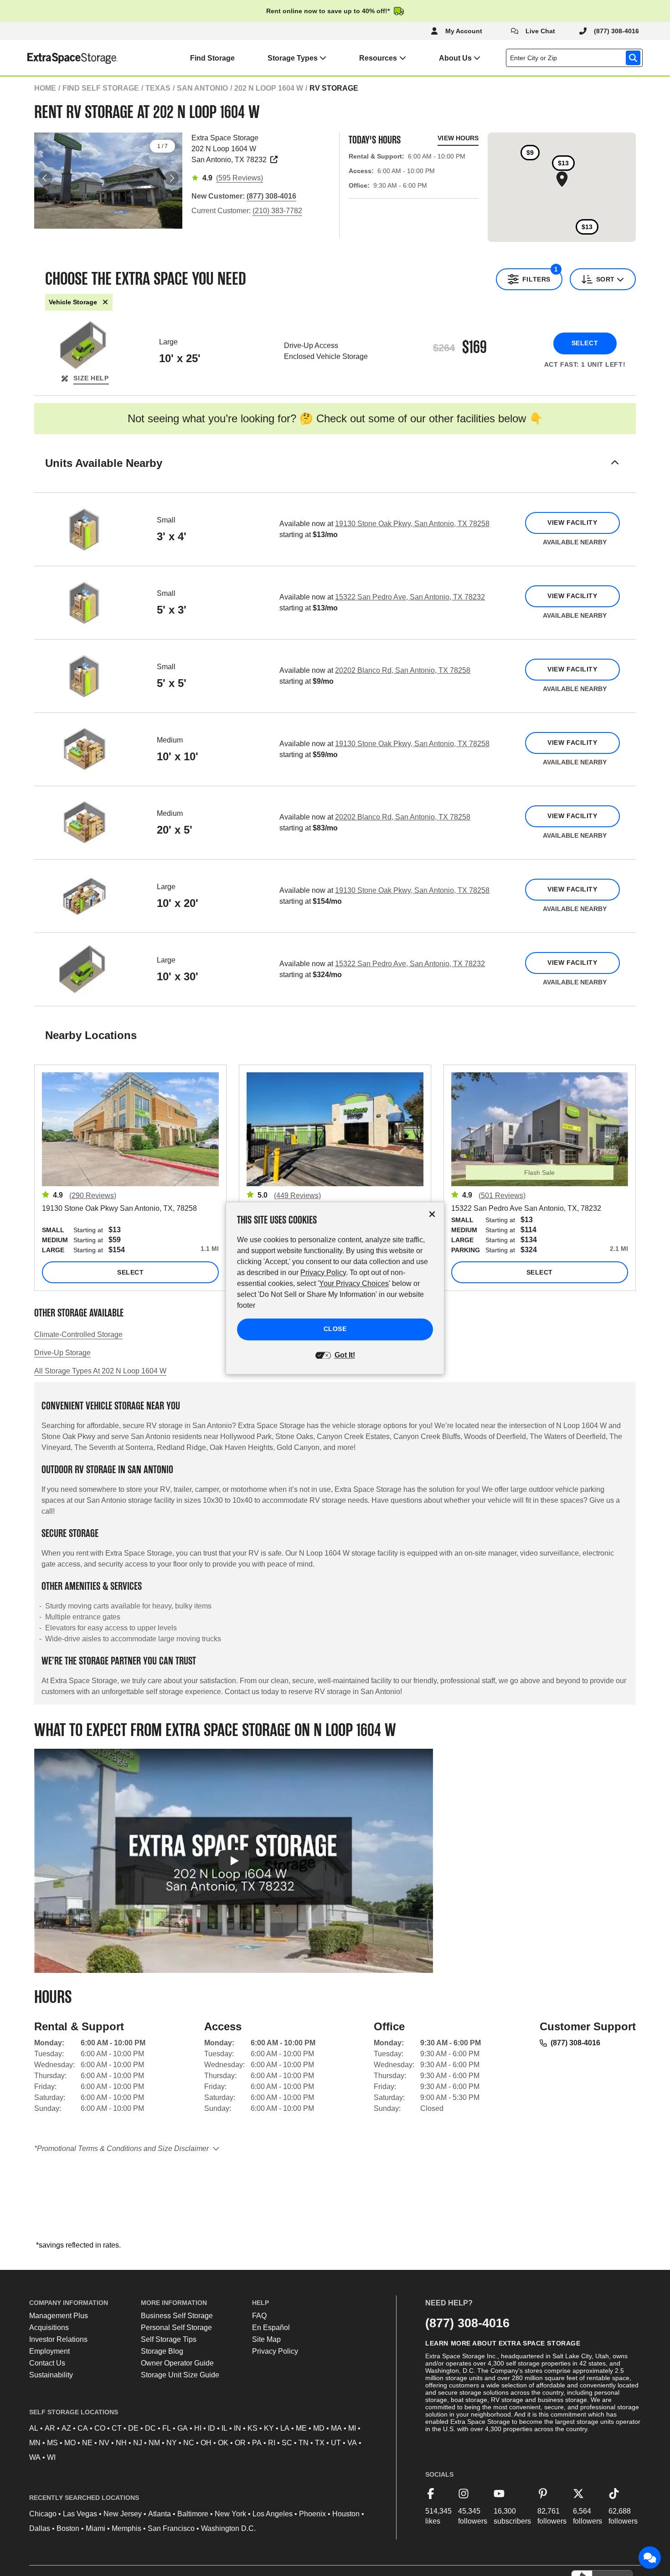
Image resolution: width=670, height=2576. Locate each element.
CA (83, 2428)
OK (223, 2443)
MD (319, 2428)
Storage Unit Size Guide (180, 2375)
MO (70, 2443)
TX (320, 2443)
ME (301, 2428)
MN (35, 2443)
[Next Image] (171, 178)
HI (198, 2428)
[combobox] (576, 58)
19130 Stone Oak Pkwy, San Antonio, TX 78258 (412, 524)
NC (189, 2443)
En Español (271, 2328)
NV (104, 2443)
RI (272, 2443)
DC (150, 2428)
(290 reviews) (93, 1196)
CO (100, 2428)
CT (117, 2428)
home (45, 88)
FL (167, 2428)
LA (285, 2428)
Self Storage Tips (169, 2339)
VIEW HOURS (458, 138)
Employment (49, 2351)
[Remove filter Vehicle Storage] (105, 302)
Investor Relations (58, 2339)
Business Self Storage (177, 2316)
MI (352, 2428)
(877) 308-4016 (575, 2043)
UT (336, 2443)
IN (237, 2428)
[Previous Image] (45, 178)
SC (287, 2443)
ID (211, 2428)
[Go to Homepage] (59, 58)
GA (183, 2428)
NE (87, 2443)
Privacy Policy (275, 2351)
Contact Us (47, 2363)
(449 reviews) (297, 1196)
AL (34, 2428)
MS (52, 2443)
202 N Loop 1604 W (269, 88)
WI (51, 2457)
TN (304, 2443)
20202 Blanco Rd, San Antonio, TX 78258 (403, 670)
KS (253, 2428)
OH (206, 2443)
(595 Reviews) (240, 178)
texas (158, 88)
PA (257, 2443)
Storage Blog (162, 2351)
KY (269, 2428)
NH (121, 2443)
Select (585, 343)
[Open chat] (650, 2558)
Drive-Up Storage (62, 1353)
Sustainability (51, 2375)
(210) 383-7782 (277, 211)
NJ (138, 2443)
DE (133, 2428)
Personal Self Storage (176, 2328)
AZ (66, 2428)
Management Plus (59, 2316)
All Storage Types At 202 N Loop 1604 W (100, 1371)
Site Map (266, 2339)
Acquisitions (49, 2328)
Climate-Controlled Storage (78, 1334)
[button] (335, 474)
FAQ (259, 2316)
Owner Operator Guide (177, 2363)
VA (352, 2443)
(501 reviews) (502, 1196)
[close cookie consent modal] (432, 1214)
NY (172, 2443)
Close (335, 1329)
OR (240, 2443)
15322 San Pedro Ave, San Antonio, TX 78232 (410, 597)
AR (50, 2428)
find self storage (101, 88)
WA (35, 2457)
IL (224, 2428)
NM (154, 2443)
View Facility (572, 522)
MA (336, 2428)
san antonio (202, 88)
